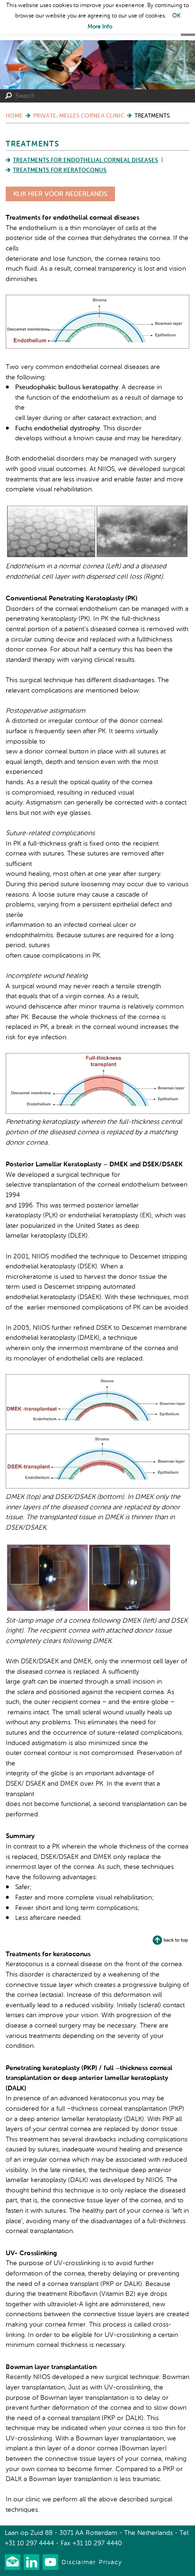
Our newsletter (13, 2562)
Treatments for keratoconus (60, 171)
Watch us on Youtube (50, 2562)
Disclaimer (79, 2563)
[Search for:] (93, 96)
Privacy (110, 2563)
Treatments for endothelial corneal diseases (85, 161)
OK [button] (176, 16)
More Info (100, 27)
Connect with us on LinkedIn (31, 2562)
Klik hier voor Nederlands (60, 194)
